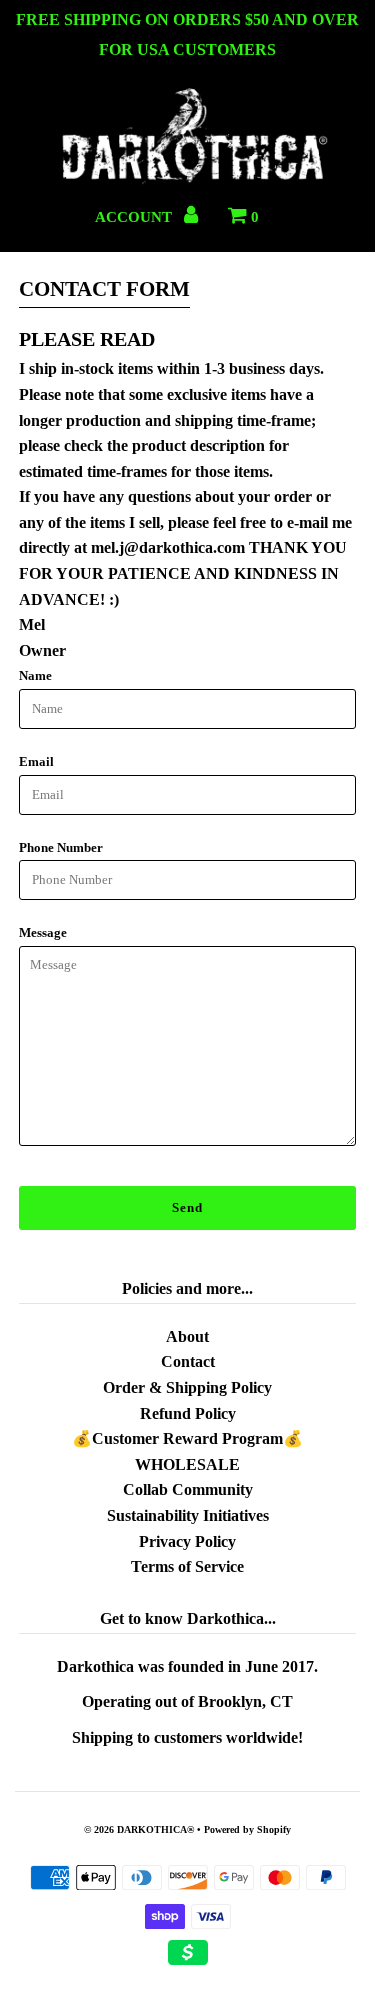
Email (36, 761)
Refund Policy (188, 1413)
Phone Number (61, 847)
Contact (188, 1361)
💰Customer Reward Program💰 (187, 1438)
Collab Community (188, 1489)
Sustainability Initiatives (188, 1515)
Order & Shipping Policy (187, 1387)
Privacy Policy (187, 1541)
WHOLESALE (187, 1464)
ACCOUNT (135, 217)
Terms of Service (187, 1566)
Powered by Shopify (247, 1829)
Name (35, 675)
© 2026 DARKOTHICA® (139, 1829)
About (187, 1336)
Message (43, 932)
